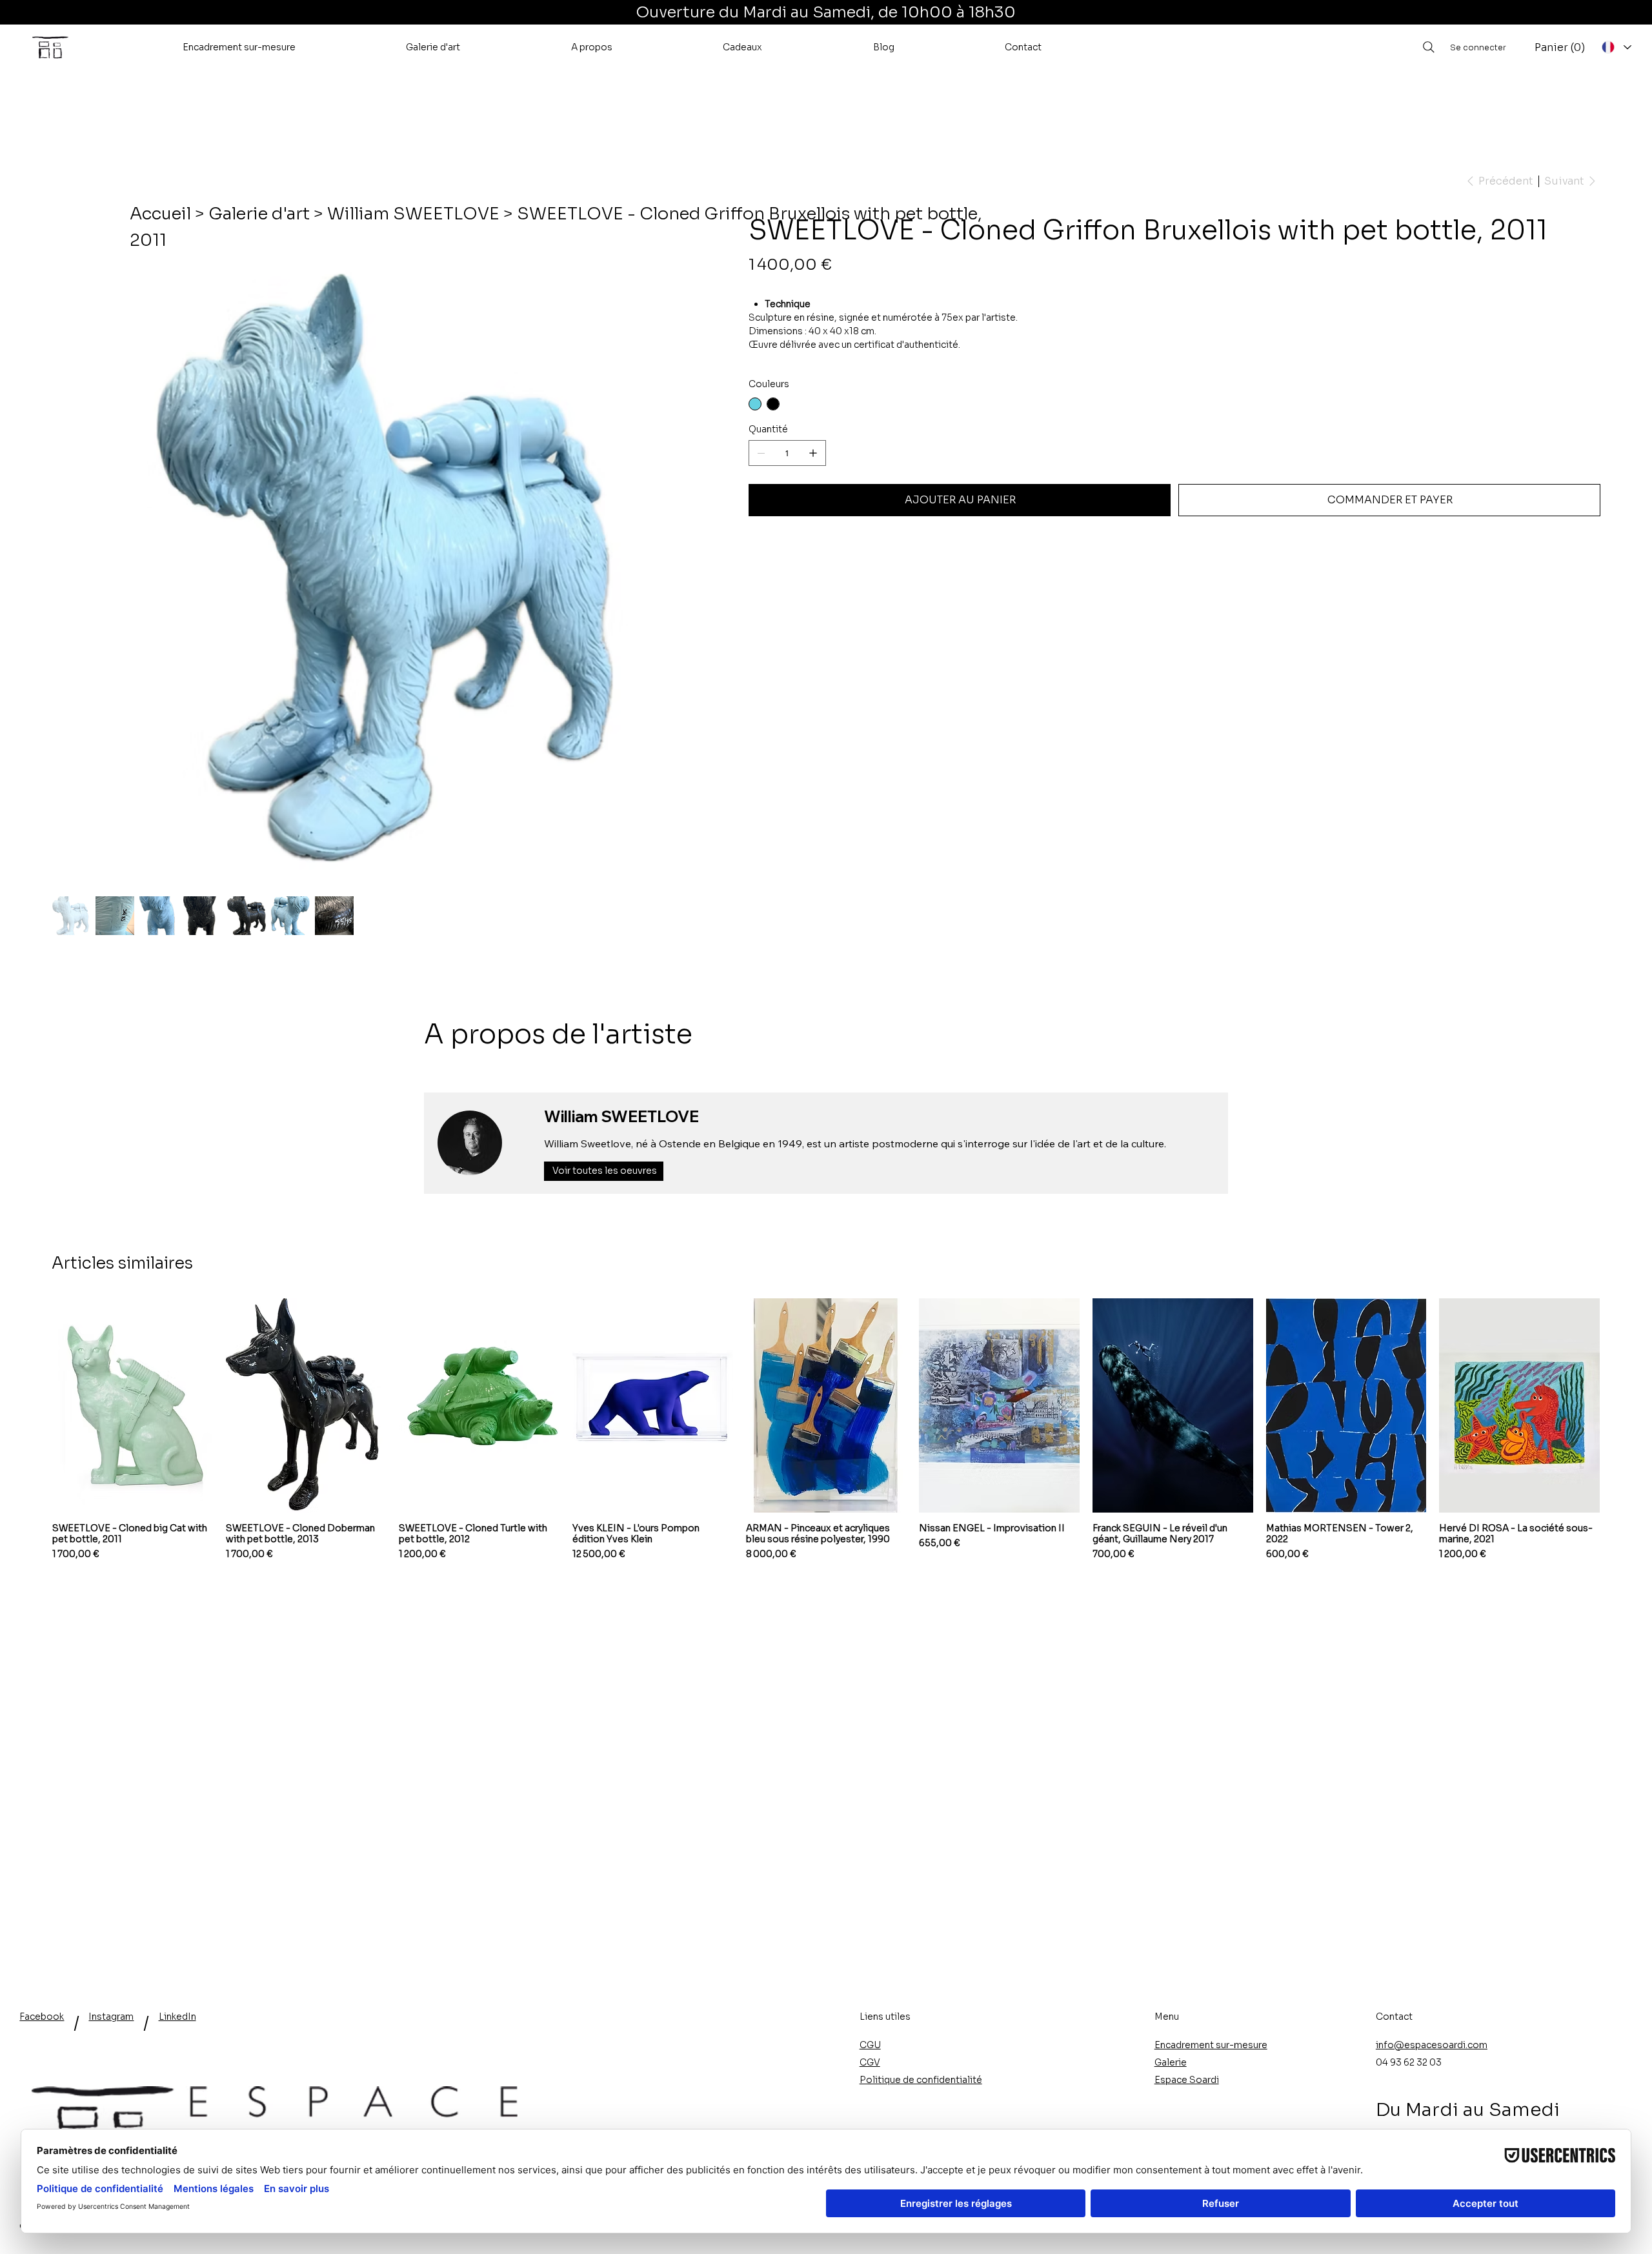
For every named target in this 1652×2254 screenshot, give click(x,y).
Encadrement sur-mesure (1211, 2045)
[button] (239, 47)
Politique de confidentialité (921, 2080)
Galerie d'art (259, 214)
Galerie (1171, 2062)
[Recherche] (1429, 47)
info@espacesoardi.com (1432, 2045)
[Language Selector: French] (1616, 47)
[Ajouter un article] (813, 453)
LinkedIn (177, 2017)
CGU (870, 2045)
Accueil (160, 214)
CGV (870, 2062)
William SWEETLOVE (413, 214)
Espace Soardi (1187, 2080)
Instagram (111, 2017)
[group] (826, 1430)
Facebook (42, 2017)
